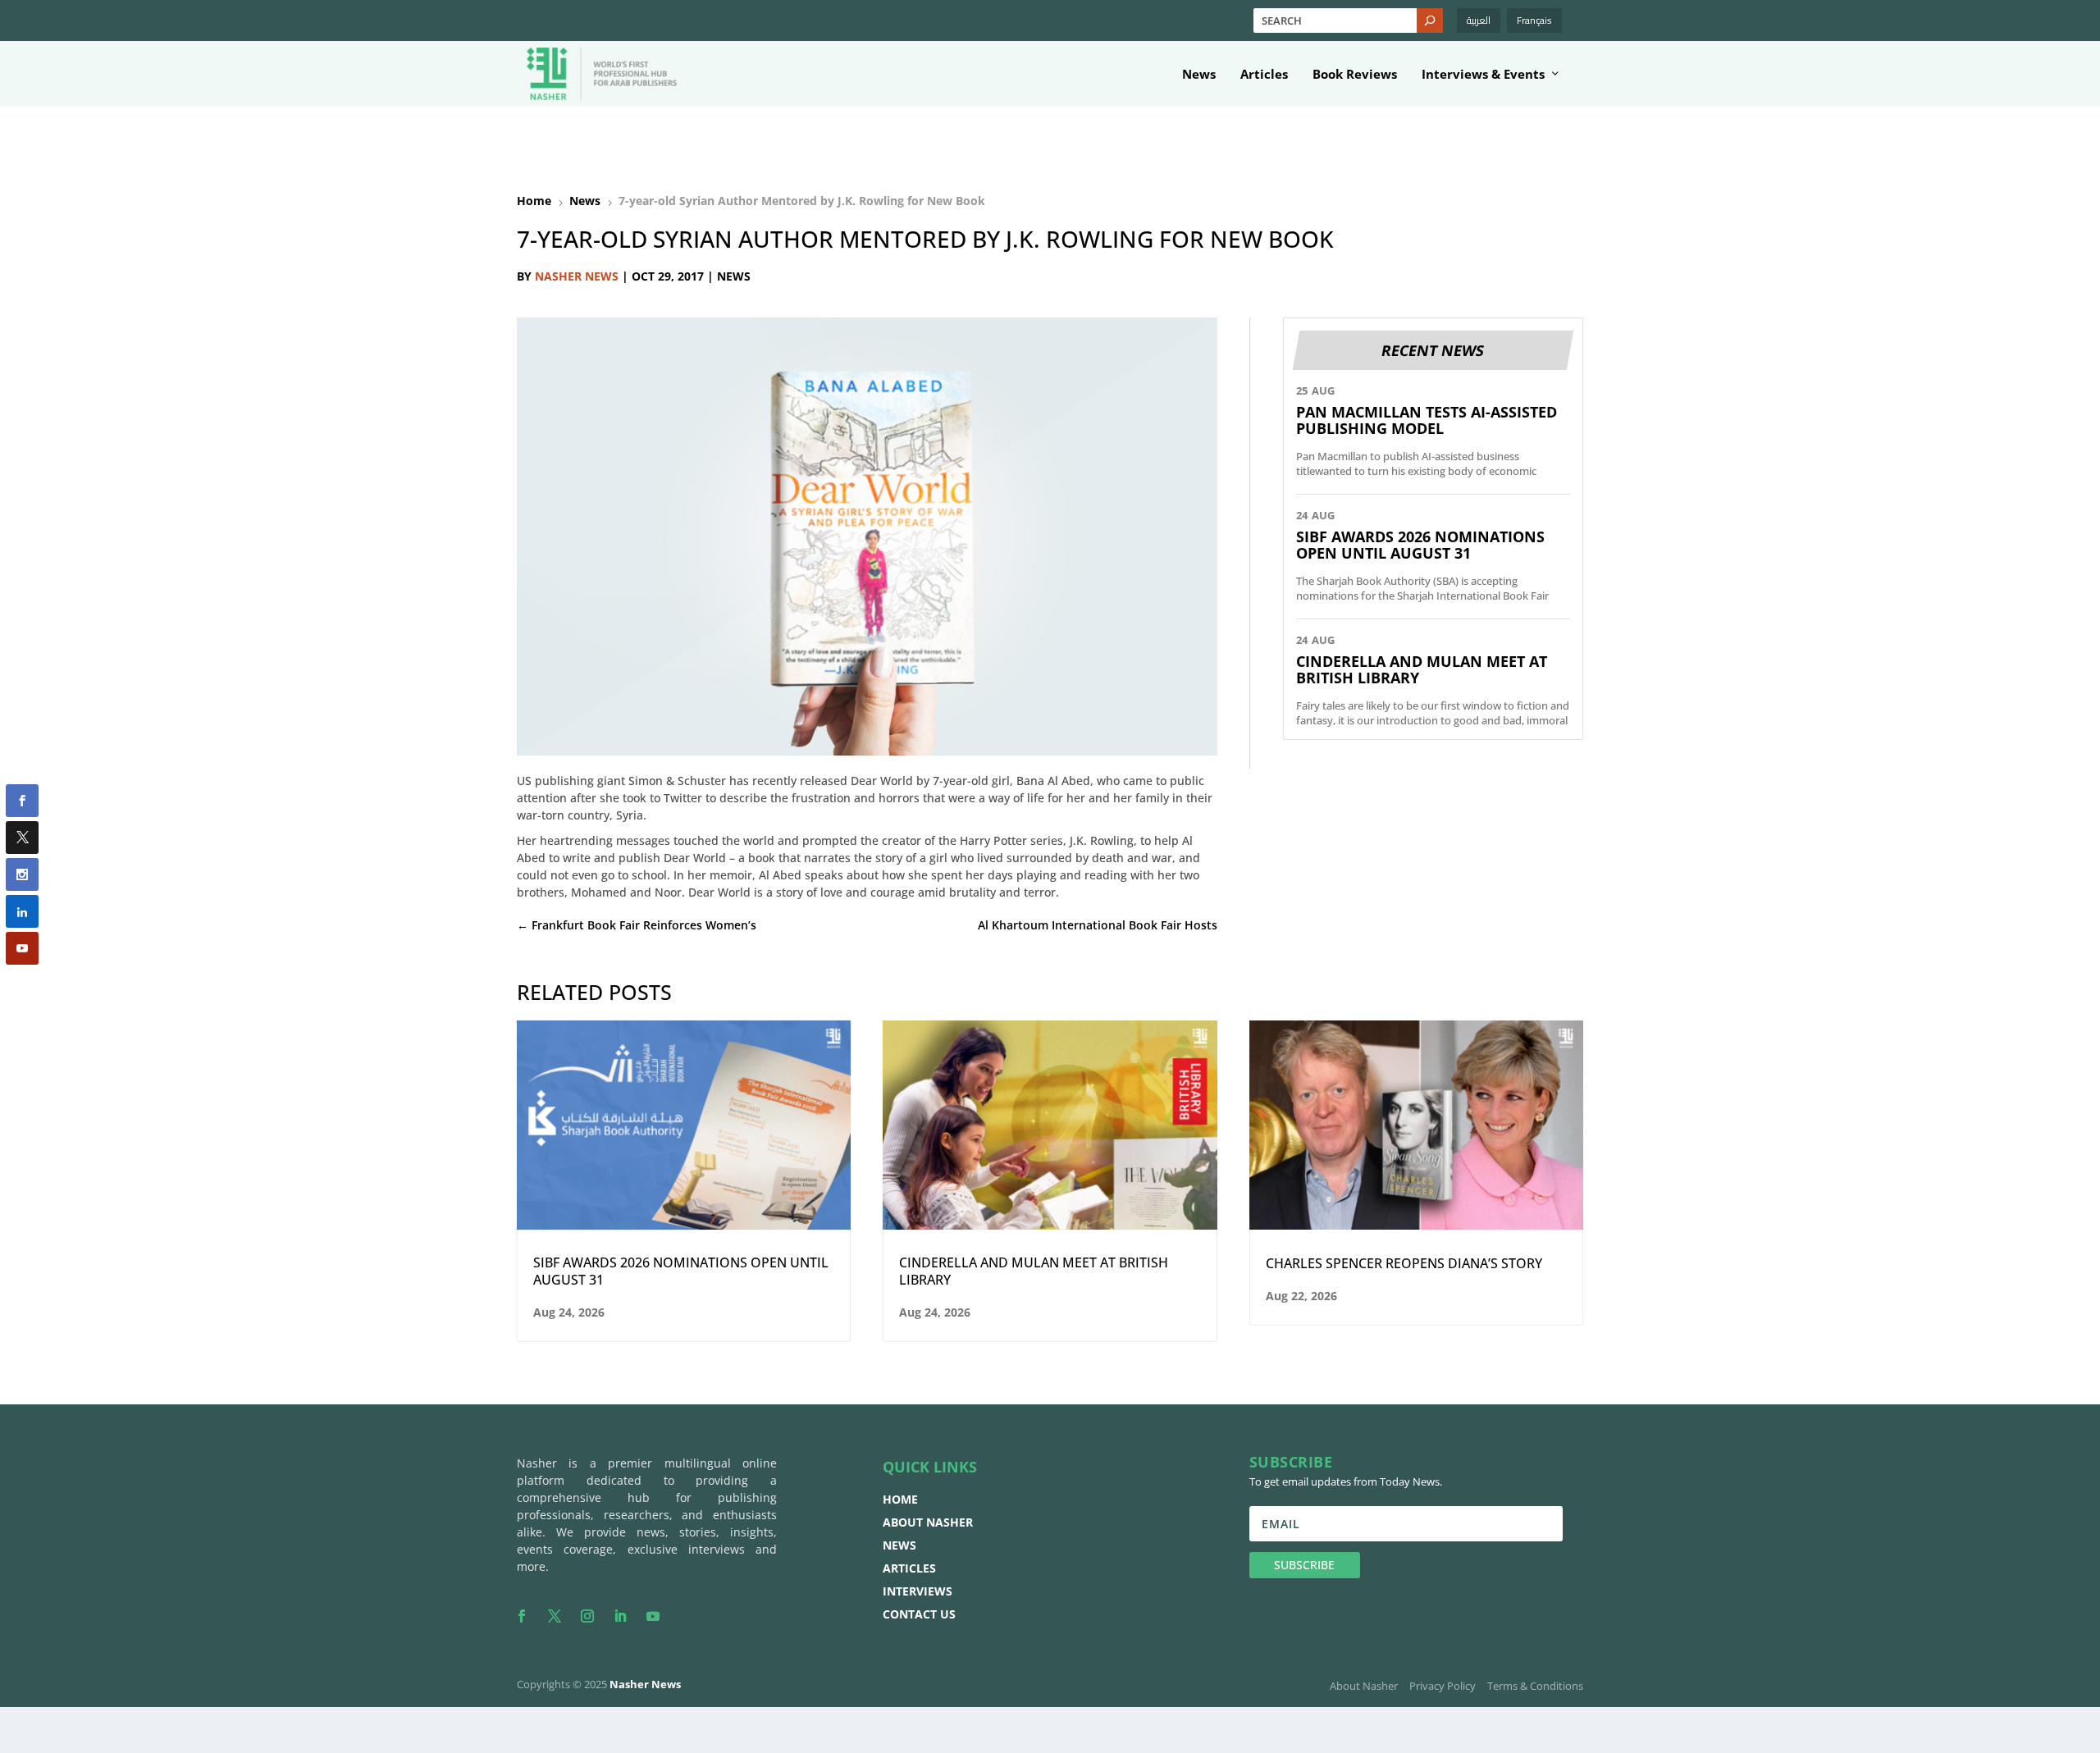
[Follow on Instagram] (587, 1616)
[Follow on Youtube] (653, 1616)
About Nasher (928, 1522)
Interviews (918, 1591)
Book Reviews (1355, 75)
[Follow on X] (555, 1616)
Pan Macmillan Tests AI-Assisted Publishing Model (1427, 420)
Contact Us (919, 1614)
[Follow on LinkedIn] (620, 1616)
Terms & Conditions (1535, 1686)
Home (900, 1499)
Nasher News (577, 276)
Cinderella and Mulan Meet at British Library (1422, 669)
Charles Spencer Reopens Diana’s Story (1404, 1264)
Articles (1264, 75)
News (1199, 75)
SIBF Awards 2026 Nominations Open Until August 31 (1420, 545)
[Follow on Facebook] (522, 1616)
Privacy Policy (1443, 1686)
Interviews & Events (1483, 75)
